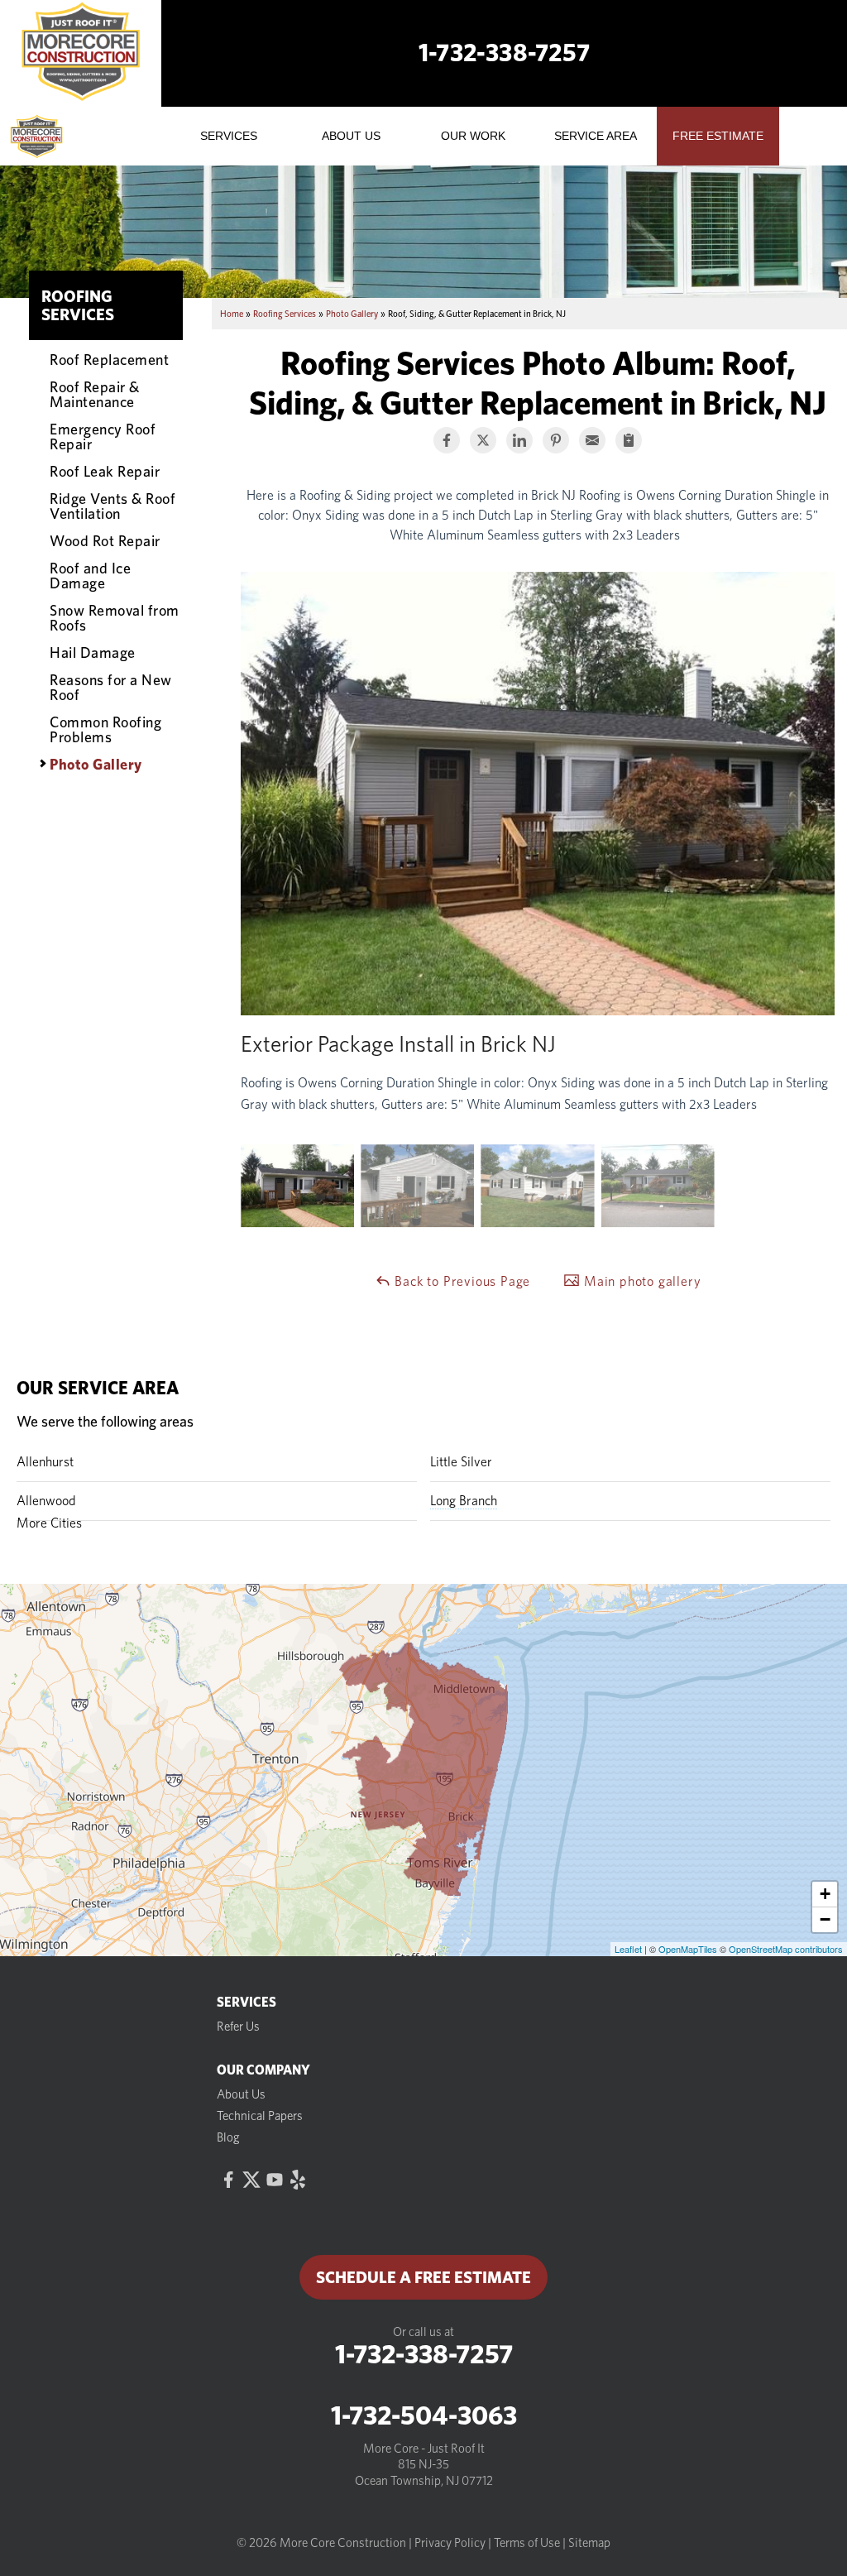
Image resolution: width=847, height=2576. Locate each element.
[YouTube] (275, 2180)
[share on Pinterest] (556, 440)
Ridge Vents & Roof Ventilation (112, 506)
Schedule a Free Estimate (423, 2277)
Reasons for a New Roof (111, 687)
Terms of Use (527, 2543)
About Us (241, 2094)
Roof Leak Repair (105, 471)
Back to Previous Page (461, 1281)
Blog (228, 2137)
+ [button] (825, 1894)
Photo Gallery (96, 764)
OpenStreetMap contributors (786, 1949)
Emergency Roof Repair (103, 436)
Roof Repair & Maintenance (95, 394)
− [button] (825, 1919)
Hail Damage (93, 652)
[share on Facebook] (447, 440)
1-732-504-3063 (424, 2415)
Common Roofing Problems (105, 729)
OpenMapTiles (688, 1949)
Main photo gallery (640, 1281)
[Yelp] (298, 2180)
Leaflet (628, 1949)
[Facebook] (228, 2180)
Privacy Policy (450, 2543)
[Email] (592, 440)
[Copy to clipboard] (629, 440)
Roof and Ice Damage (90, 575)
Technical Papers (260, 2116)
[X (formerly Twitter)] (251, 2180)
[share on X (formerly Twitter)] (483, 440)
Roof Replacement (109, 359)
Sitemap (589, 2543)
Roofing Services (78, 305)
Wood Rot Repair (105, 540)
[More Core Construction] (60, 137)
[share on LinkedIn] (519, 440)
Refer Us (238, 2027)
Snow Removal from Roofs (115, 617)
